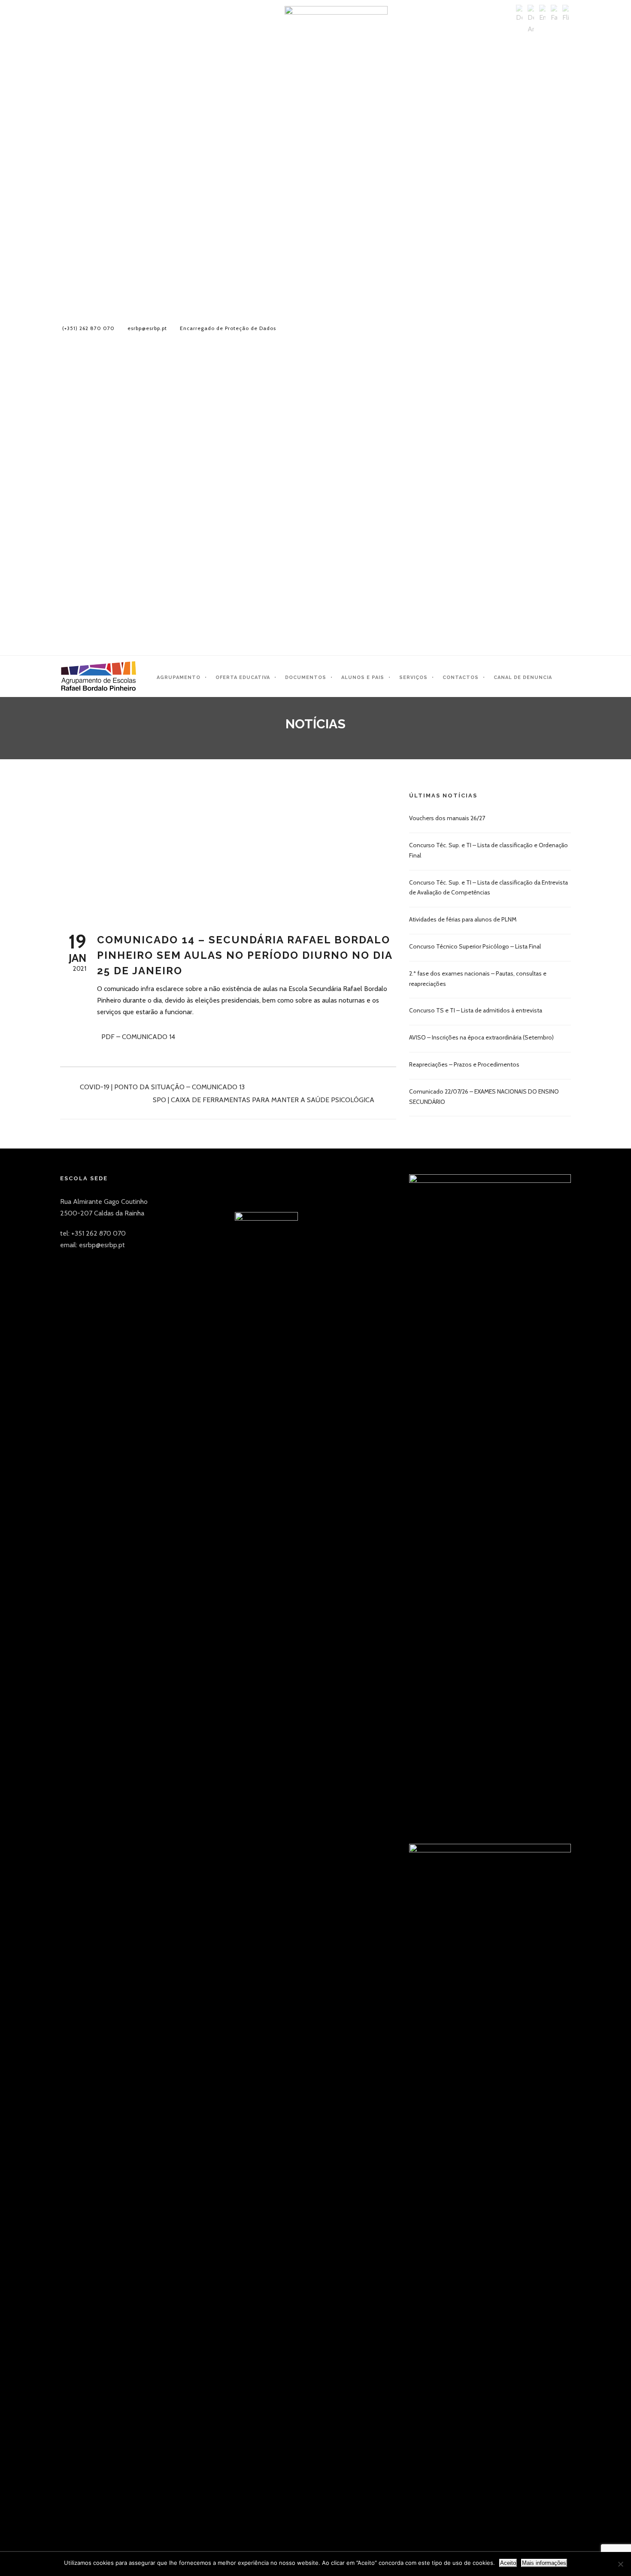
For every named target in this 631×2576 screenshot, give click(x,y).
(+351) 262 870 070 (88, 328)
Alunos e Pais (363, 677)
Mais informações (544, 2563)
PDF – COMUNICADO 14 (138, 1037)
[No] (620, 2564)
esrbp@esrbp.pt (147, 328)
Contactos (461, 677)
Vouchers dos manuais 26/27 (447, 818)
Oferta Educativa (243, 677)
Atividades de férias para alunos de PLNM (463, 919)
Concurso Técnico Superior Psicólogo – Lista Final (475, 946)
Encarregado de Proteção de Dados (228, 328)
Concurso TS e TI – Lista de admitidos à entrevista (476, 1010)
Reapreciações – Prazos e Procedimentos (464, 1064)
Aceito (508, 2563)
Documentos (306, 677)
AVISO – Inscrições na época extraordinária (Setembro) (481, 1037)
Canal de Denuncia (523, 677)
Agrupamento (179, 677)
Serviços (413, 677)
